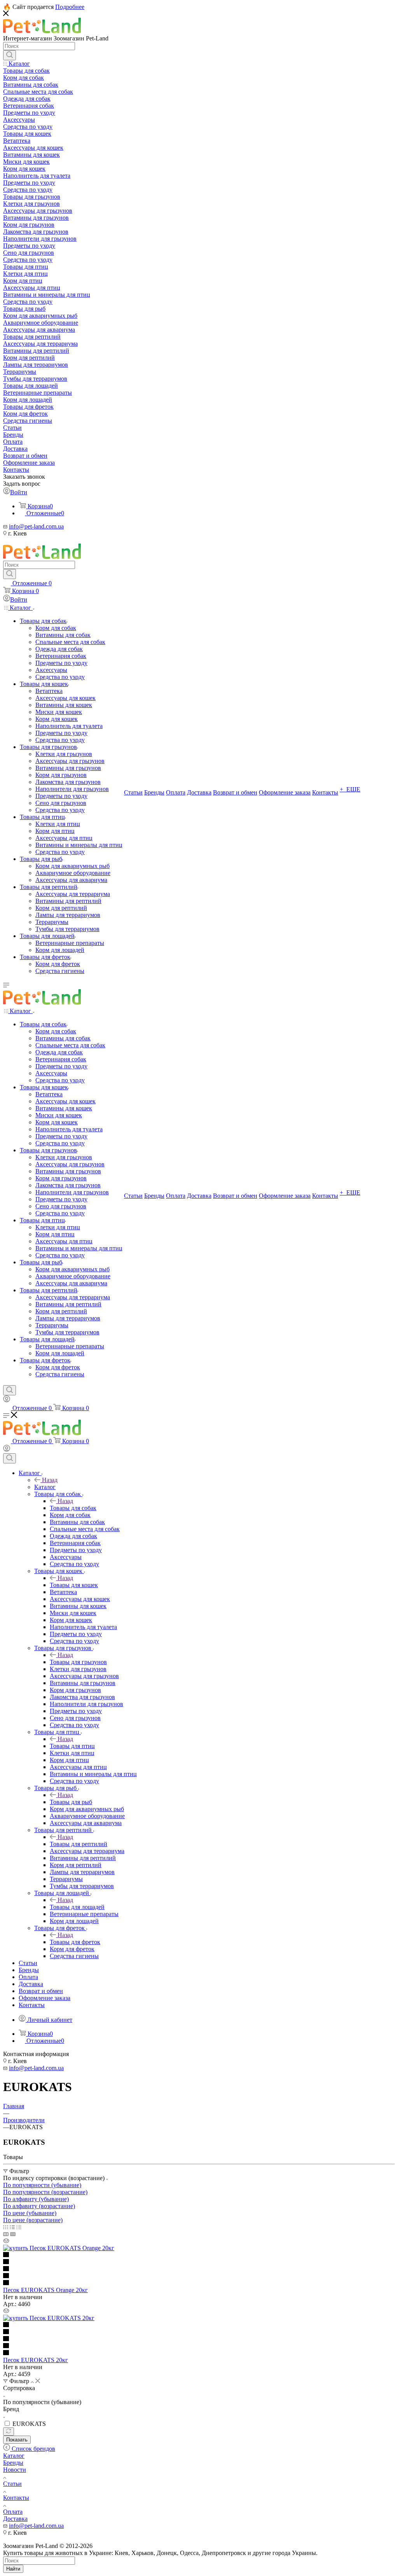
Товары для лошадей (77, 1907)
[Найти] (10, 55)
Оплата (13, 2512)
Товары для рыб (71, 1802)
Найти (13, 2569)
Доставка (15, 2519)
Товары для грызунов (78, 1662)
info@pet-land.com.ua (36, 526)
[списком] (12, 2227)
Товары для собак (73, 1508)
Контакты (16, 2498)
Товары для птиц (72, 1746)
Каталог (45, 1487)
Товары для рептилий (79, 1844)
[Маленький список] (6, 2234)
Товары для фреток (75, 1942)
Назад (50, 1480)
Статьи (12, 2484)
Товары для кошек (74, 1585)
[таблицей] (19, 2227)
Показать (17, 2440)
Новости (15, 2470)
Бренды (13, 2463)
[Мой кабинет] (7, 1400)
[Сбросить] (9, 2432)
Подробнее (70, 7)
